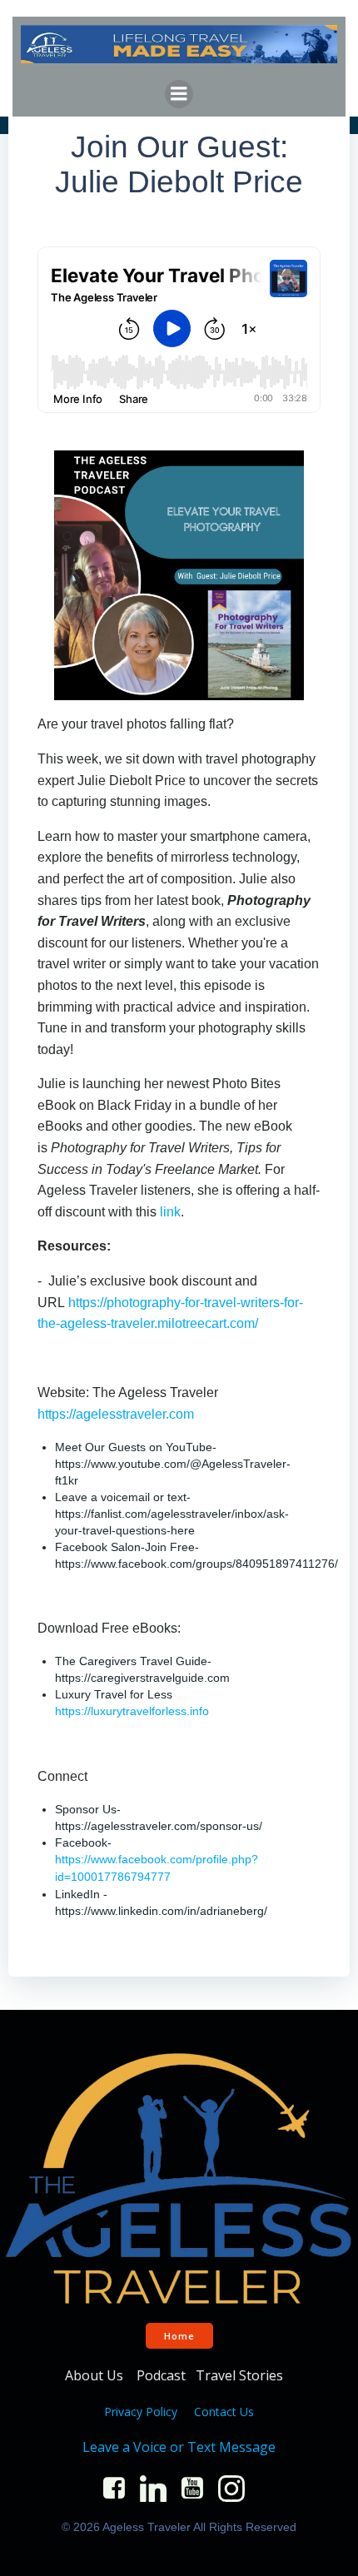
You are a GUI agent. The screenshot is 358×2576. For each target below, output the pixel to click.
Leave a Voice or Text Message (179, 2447)
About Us (96, 2375)
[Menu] (179, 94)
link (170, 1212)
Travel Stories (241, 2375)
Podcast (161, 2375)
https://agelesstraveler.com (116, 1414)
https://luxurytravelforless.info (132, 1711)
